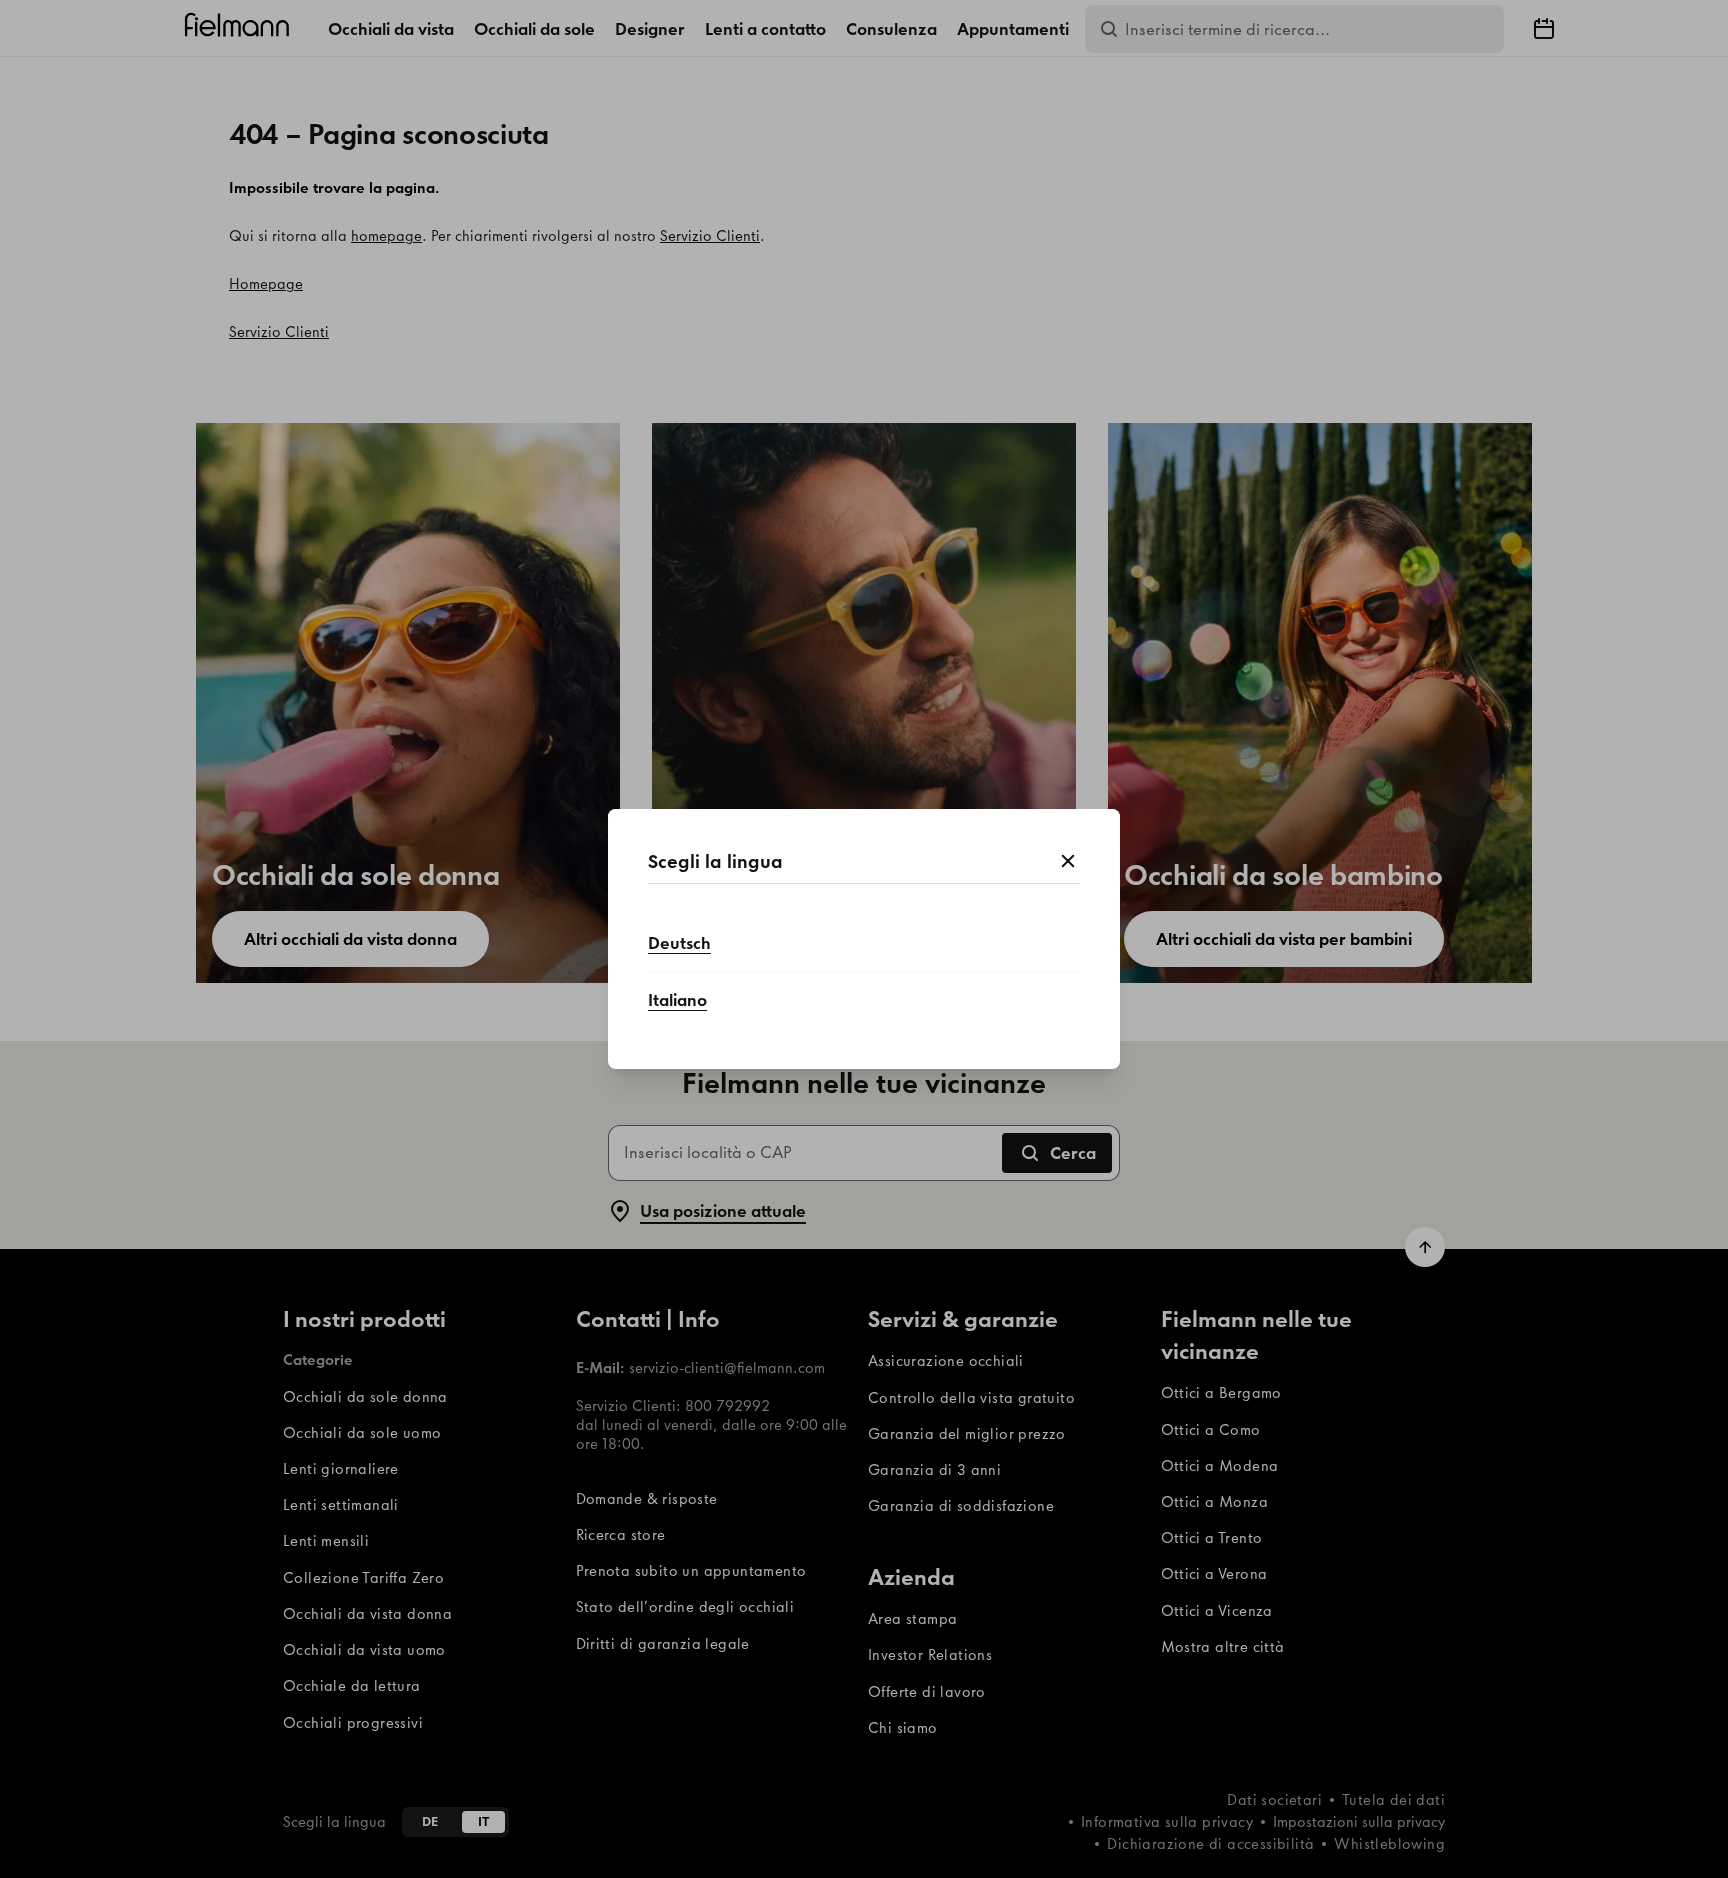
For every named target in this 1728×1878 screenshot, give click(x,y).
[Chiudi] (1068, 862)
